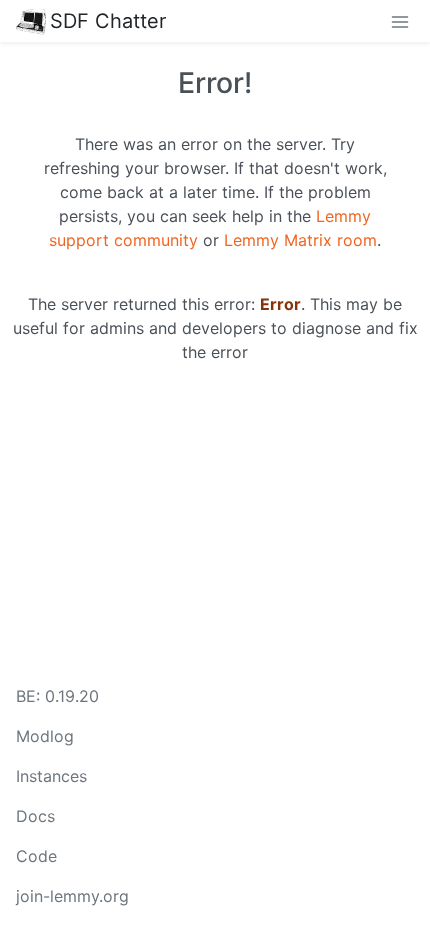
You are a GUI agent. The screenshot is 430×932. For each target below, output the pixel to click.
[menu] (400, 21)
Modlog (45, 736)
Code (36, 856)
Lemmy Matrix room (300, 240)
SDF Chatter (108, 21)
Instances (51, 776)
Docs (35, 816)
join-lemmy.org (72, 896)
